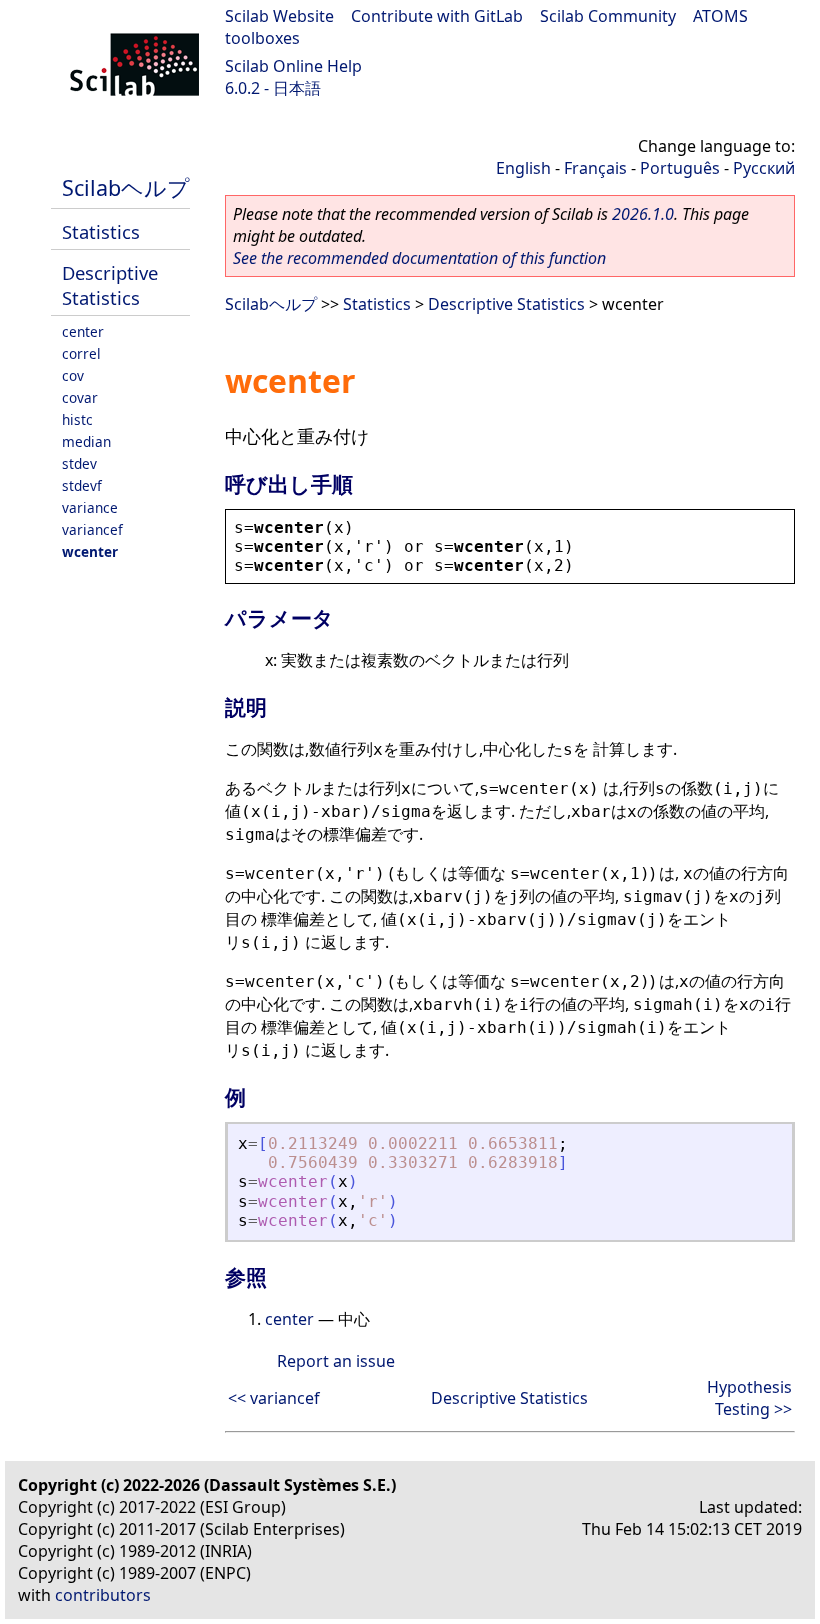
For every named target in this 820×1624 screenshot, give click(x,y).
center (83, 331)
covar (80, 397)
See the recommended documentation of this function (419, 258)
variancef (92, 529)
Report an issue (336, 1361)
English (523, 168)
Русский (764, 168)
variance (90, 507)
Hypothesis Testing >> (749, 1398)
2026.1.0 (643, 214)
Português (680, 168)
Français (595, 168)
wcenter (90, 551)
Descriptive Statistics (110, 285)
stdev (79, 463)
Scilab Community (608, 16)
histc (77, 419)
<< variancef (274, 1398)
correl (81, 353)
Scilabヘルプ (126, 187)
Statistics (101, 231)
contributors (103, 1595)
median (86, 441)
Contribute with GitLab (437, 16)
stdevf (82, 485)
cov (73, 375)
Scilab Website (279, 16)
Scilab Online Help (293, 66)
